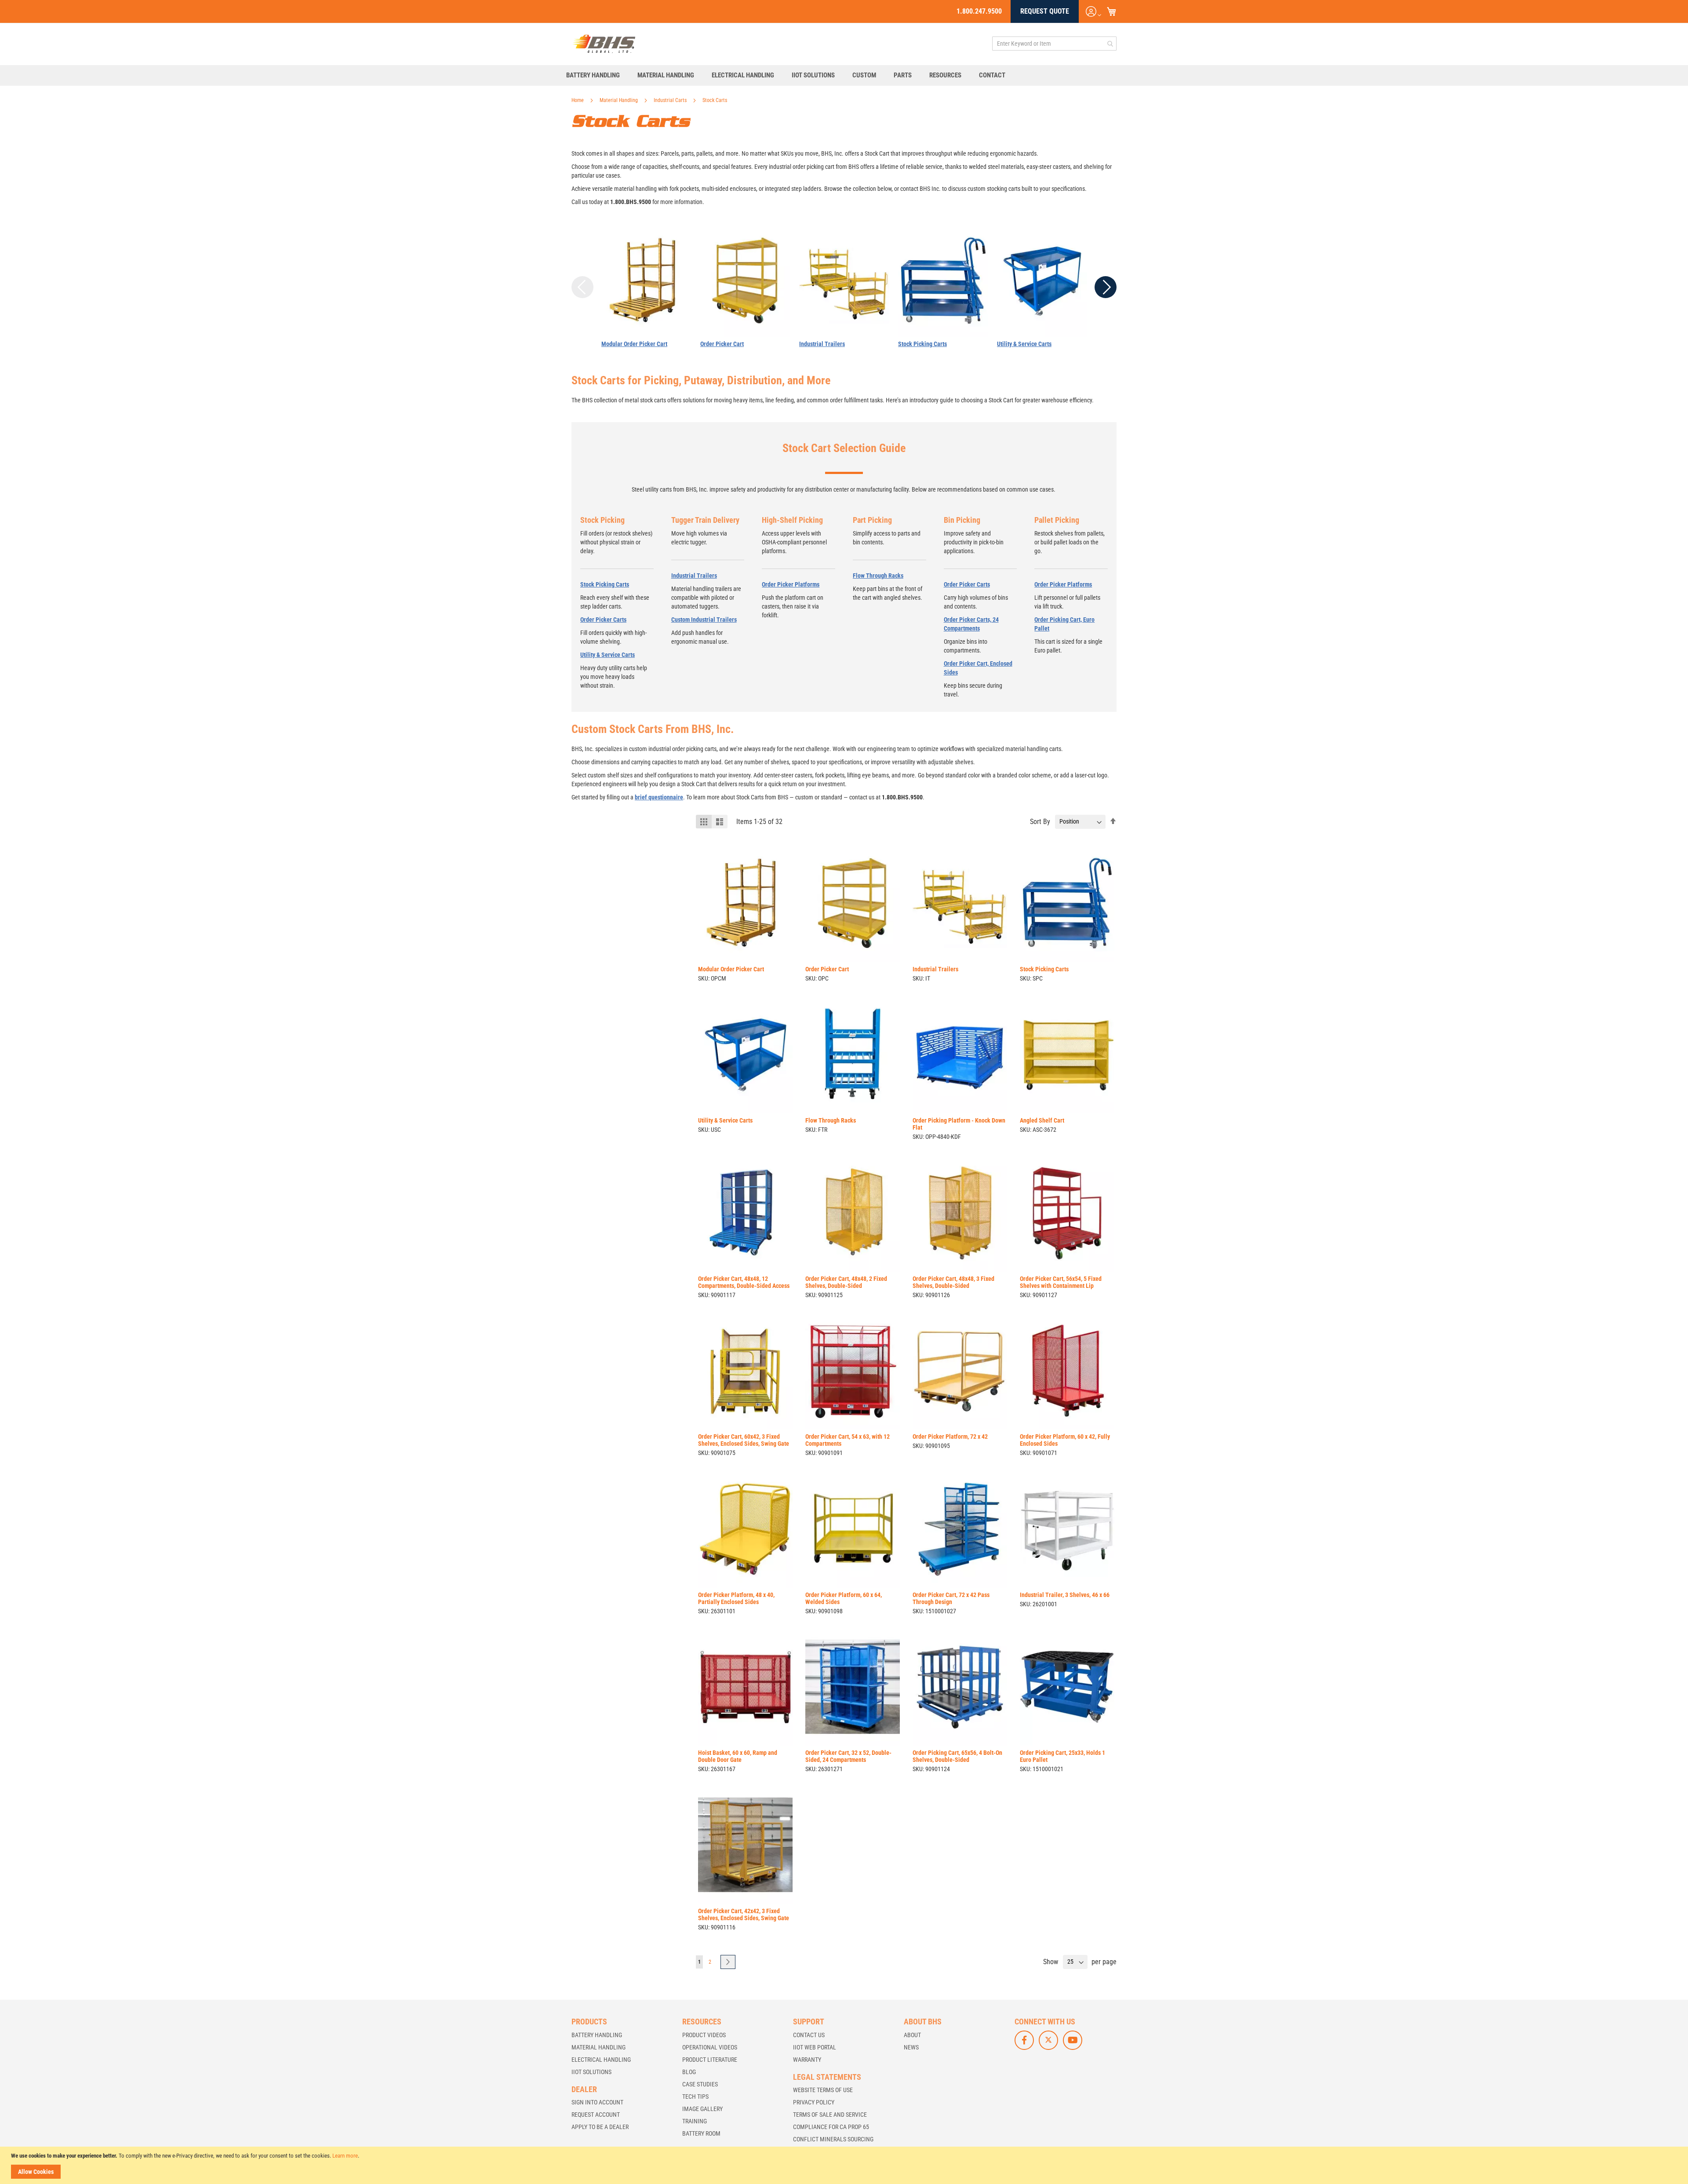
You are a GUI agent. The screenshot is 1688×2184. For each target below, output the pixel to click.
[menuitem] (597, 75)
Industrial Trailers (822, 344)
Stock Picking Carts (922, 344)
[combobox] (1054, 44)
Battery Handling (597, 2035)
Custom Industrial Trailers (704, 620)
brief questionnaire (659, 797)
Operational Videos (710, 2047)
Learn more (345, 2156)
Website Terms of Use (823, 2090)
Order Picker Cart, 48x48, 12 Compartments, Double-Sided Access (744, 1282)
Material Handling (619, 100)
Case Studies (700, 2084)
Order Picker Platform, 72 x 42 (950, 1437)
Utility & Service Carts (1024, 344)
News (911, 2047)
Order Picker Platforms (791, 584)
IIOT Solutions (591, 2072)
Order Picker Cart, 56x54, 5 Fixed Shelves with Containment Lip (1061, 1282)
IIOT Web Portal (815, 2047)
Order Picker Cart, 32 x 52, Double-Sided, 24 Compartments (848, 1756)
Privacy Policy (814, 2102)
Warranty (807, 2060)
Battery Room (701, 2133)
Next (1106, 287)
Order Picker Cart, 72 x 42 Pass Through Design (951, 1598)
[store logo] (604, 44)
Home (578, 100)
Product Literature (710, 2060)
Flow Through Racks (878, 576)
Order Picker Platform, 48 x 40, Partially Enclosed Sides (736, 1598)
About (912, 2035)
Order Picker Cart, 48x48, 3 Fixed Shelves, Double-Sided (953, 1282)
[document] (845, 2165)
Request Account (596, 2115)
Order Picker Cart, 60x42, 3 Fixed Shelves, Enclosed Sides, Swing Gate (744, 1440)
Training (695, 2121)
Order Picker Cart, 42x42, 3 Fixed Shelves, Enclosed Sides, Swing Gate (744, 1914)
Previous (582, 287)
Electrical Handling (601, 2060)
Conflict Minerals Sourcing (833, 2139)
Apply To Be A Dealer (600, 2127)
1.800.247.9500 (979, 11)
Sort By (1040, 821)
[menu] (844, 75)
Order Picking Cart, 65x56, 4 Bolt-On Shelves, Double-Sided (957, 1756)
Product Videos (704, 2035)
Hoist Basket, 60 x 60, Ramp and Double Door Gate (738, 1756)
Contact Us (809, 2035)
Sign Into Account (597, 2102)
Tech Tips (695, 2096)
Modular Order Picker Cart (634, 344)
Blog (689, 2072)
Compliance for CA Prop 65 (831, 2127)
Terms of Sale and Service (830, 2115)
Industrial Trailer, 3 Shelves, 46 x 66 (1065, 1595)
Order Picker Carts (603, 620)
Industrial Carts (671, 100)
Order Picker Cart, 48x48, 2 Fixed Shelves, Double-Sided (846, 1282)
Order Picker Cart (722, 344)
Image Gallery (702, 2109)
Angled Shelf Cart (1042, 1120)
